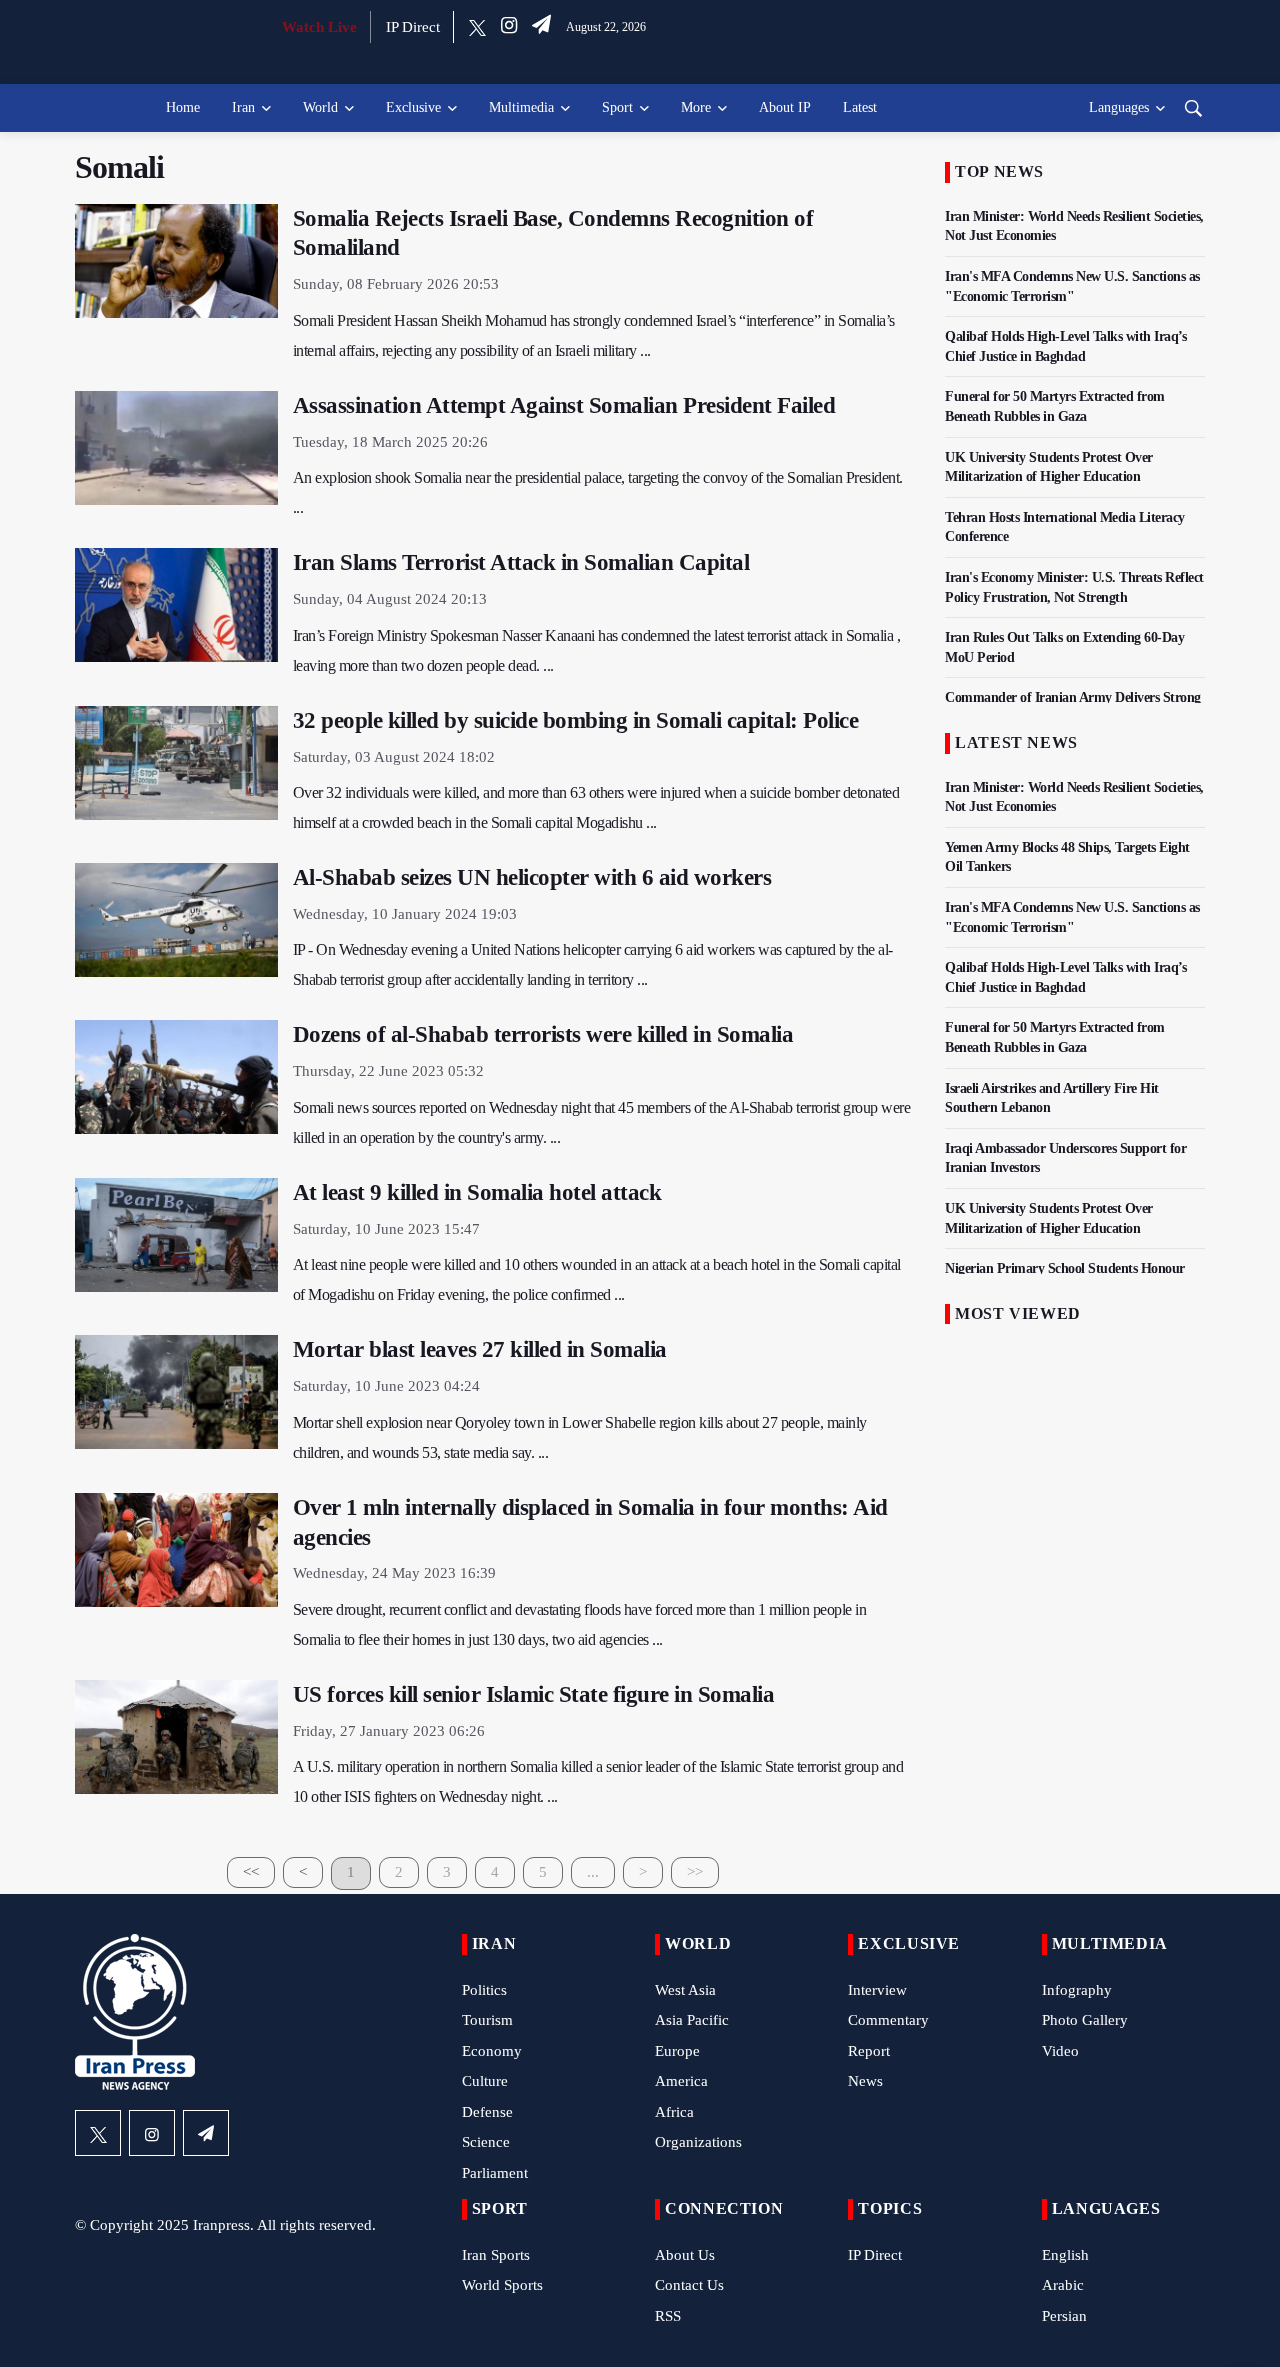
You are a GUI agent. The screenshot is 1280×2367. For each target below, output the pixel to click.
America (681, 2081)
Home (183, 107)
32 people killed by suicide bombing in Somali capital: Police (576, 720)
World (320, 107)
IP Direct (413, 27)
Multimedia (521, 107)
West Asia (685, 1990)
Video (1060, 2051)
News (865, 2081)
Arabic (1063, 2285)
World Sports (502, 2285)
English (1065, 2255)
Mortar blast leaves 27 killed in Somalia (480, 1349)
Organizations (698, 2142)
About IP (785, 107)
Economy (492, 2051)
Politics (484, 1990)
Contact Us (689, 2285)
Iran (243, 107)
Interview (877, 1990)
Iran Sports (496, 2255)
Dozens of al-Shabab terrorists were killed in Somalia (543, 1034)
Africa (674, 2112)
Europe (677, 2051)
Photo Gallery (1085, 2020)
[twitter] (477, 27)
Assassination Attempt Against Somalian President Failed (564, 405)
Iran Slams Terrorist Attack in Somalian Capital (521, 562)
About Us (685, 2255)
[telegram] (541, 27)
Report (869, 2051)
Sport (617, 107)
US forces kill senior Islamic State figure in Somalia (534, 1694)
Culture (485, 2081)
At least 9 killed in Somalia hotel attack (477, 1192)
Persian (1064, 2316)
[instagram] (509, 27)
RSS (668, 2316)
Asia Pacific (692, 2020)
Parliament (495, 2173)
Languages (1119, 107)
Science (486, 2142)
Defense (487, 2112)
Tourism (487, 2020)
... (593, 1872)
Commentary (888, 2020)
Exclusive (413, 107)
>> (695, 1872)
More (696, 107)
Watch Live (319, 27)
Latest (860, 107)
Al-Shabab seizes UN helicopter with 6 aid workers (532, 877)
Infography (1077, 1990)
